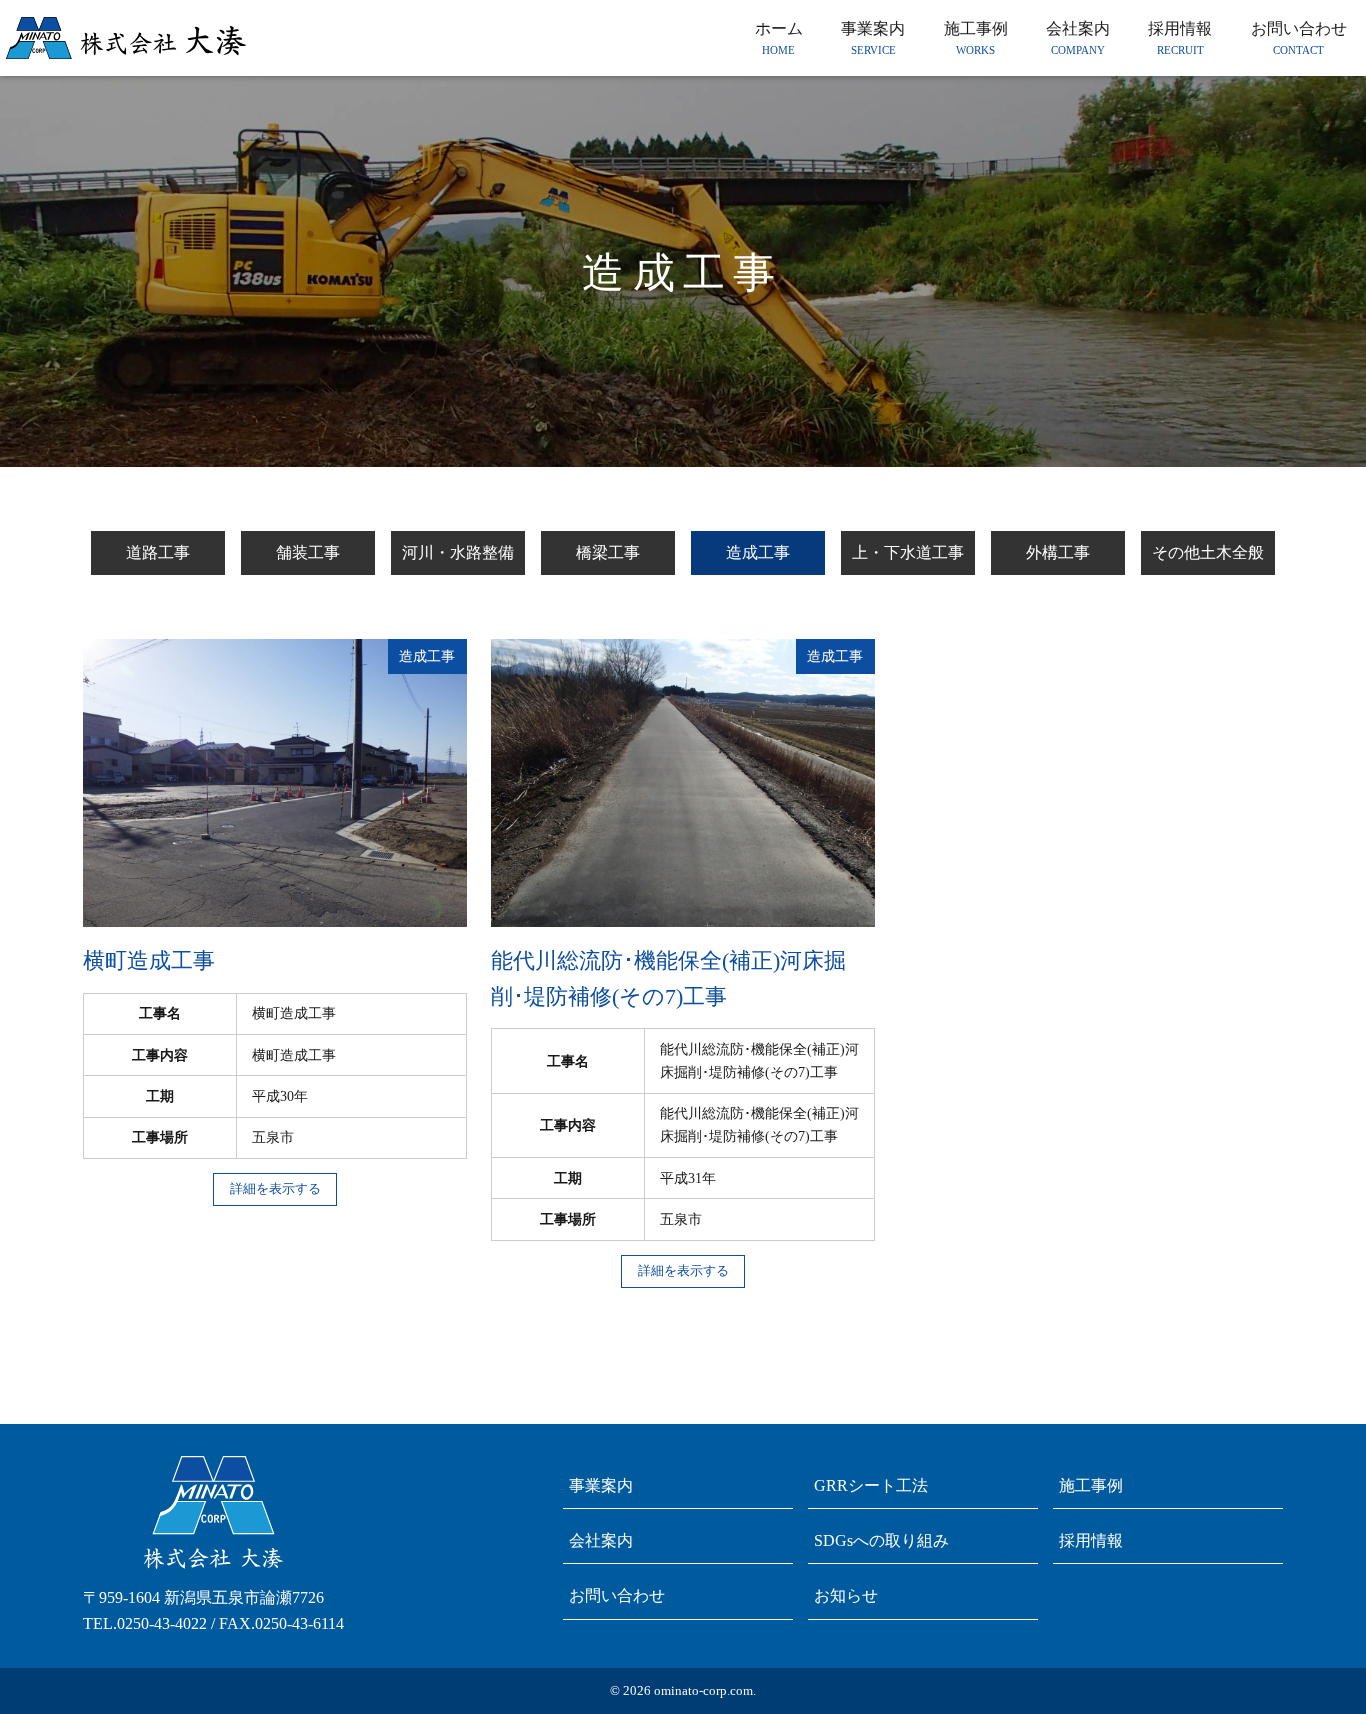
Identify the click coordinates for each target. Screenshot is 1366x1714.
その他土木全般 (1208, 552)
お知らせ (846, 1595)
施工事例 (1091, 1485)
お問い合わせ (617, 1595)
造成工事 (758, 552)
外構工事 (1058, 552)
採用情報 (1091, 1540)
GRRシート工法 (871, 1485)
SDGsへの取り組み (881, 1540)
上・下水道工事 (908, 552)
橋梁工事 (608, 552)
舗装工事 (308, 552)
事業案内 (601, 1485)
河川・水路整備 (458, 552)
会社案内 (601, 1540)
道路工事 (158, 552)
